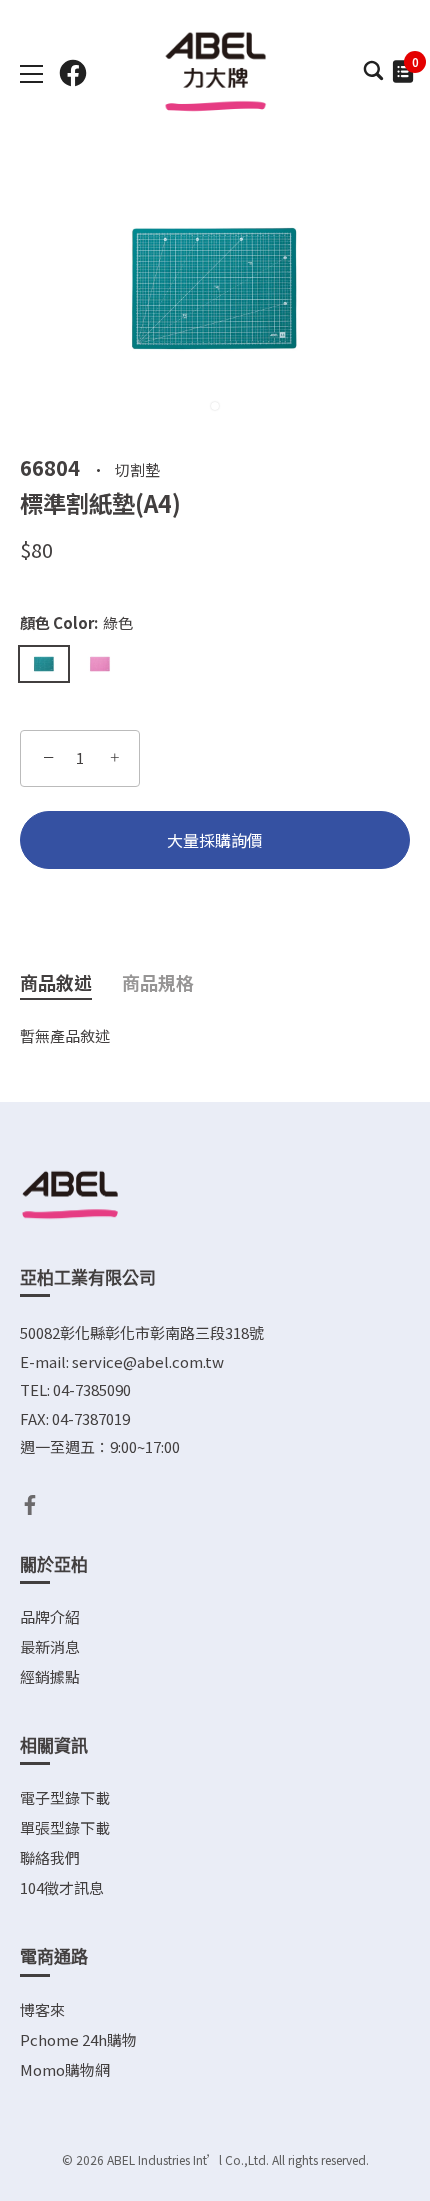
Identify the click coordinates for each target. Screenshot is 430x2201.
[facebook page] (73, 73)
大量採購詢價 (215, 840)
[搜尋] (373, 76)
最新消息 (50, 1646)
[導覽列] (32, 74)
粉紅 (100, 664)
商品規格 (158, 982)
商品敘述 (56, 982)
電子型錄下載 (65, 1797)
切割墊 (137, 468)
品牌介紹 (50, 1616)
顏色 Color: (76, 623)
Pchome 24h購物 (78, 2039)
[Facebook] (30, 1502)
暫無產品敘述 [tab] (65, 1035)
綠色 (44, 664)
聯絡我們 (50, 1857)
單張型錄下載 (65, 1827)
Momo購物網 (65, 2069)
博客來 (42, 2009)
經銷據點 (50, 1676)
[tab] (71, 983)
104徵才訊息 (62, 1887)
